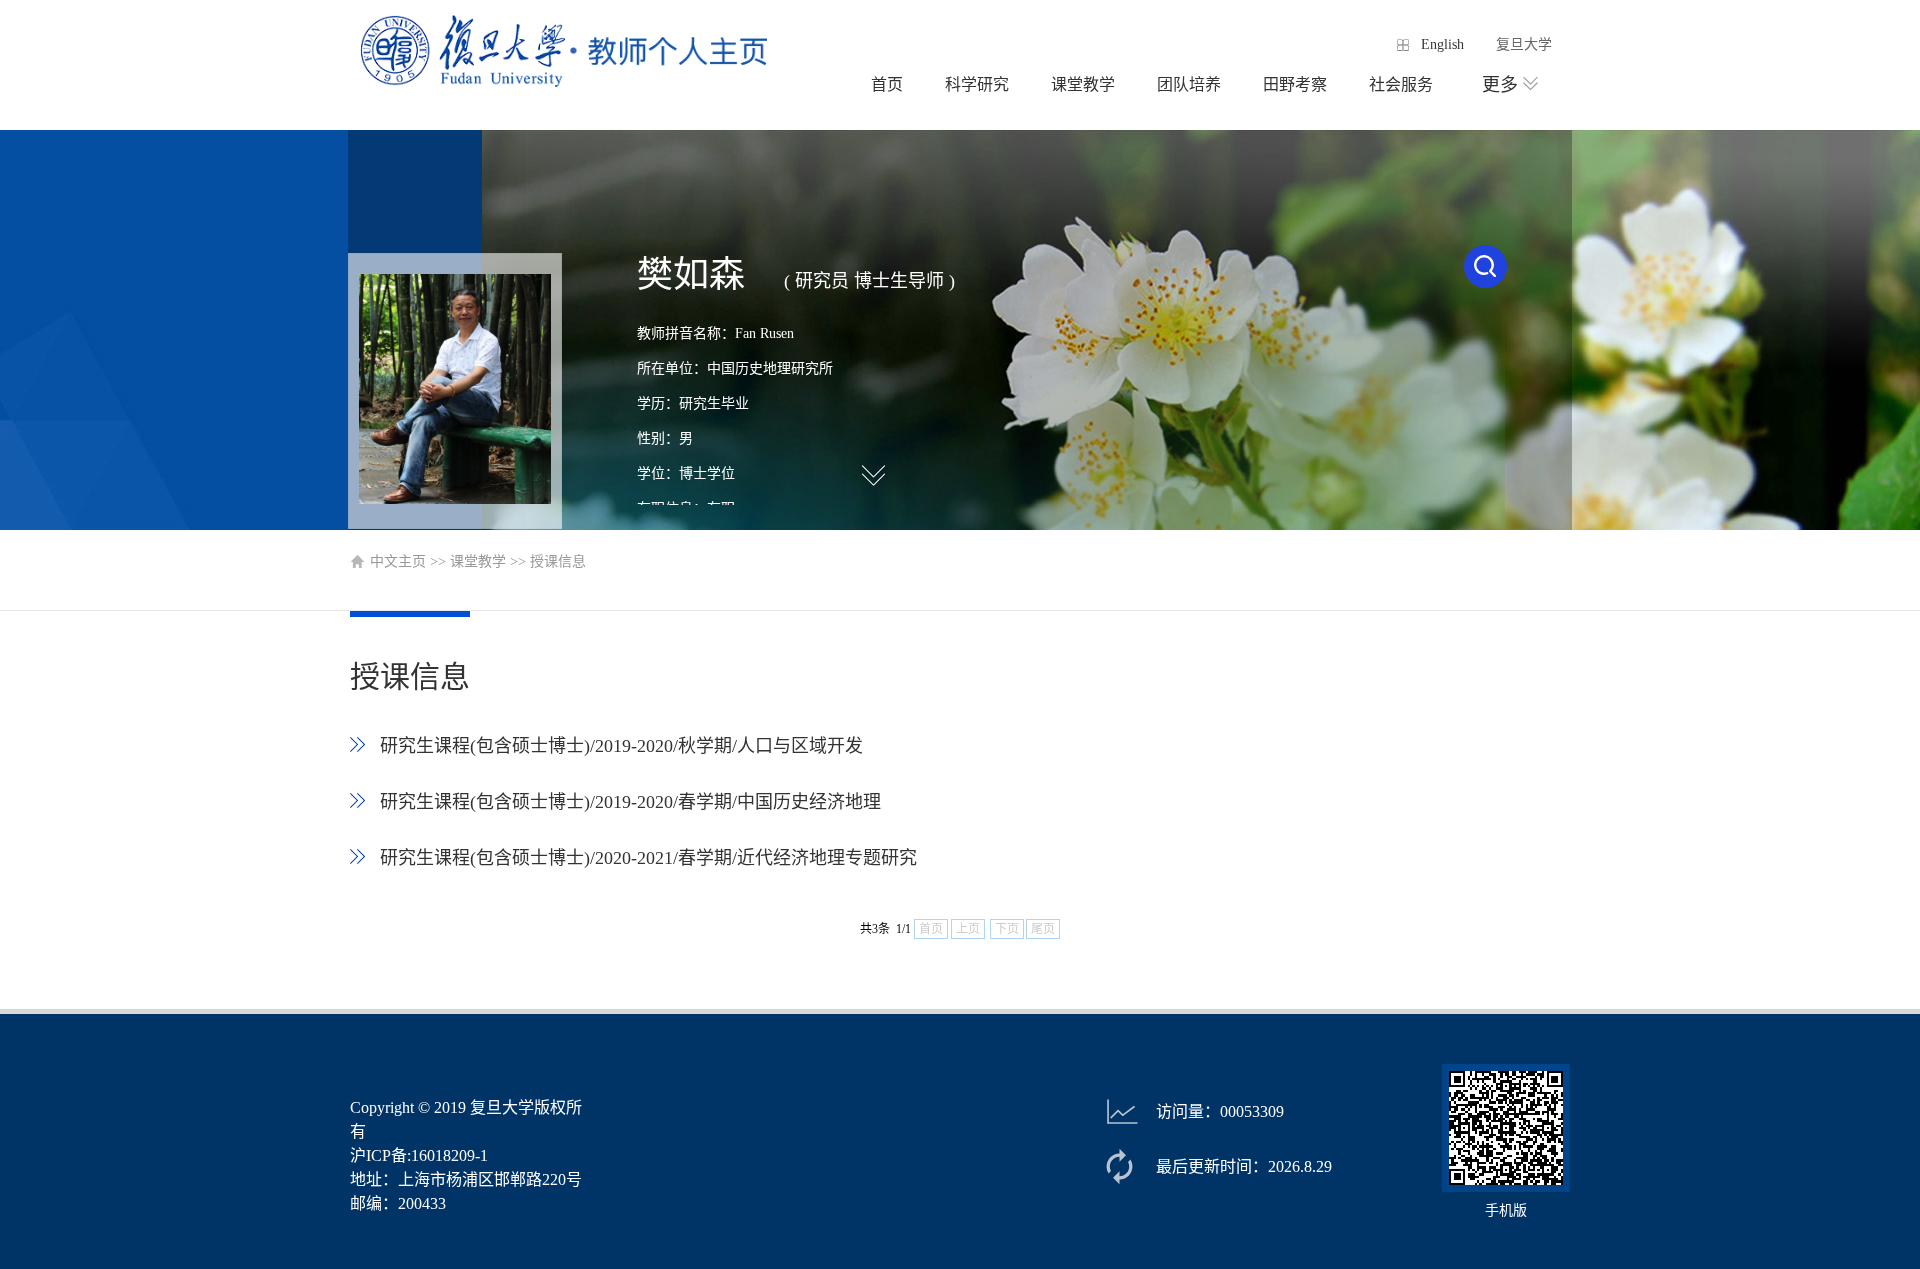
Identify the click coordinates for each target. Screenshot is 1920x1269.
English (1442, 44)
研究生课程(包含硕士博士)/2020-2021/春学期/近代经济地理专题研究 (656, 858)
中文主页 (398, 561)
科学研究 (977, 84)
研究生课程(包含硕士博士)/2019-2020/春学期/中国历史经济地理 (638, 802)
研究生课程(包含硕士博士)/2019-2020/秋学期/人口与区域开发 (629, 746)
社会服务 (1401, 84)
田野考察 (1295, 84)
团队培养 (1189, 84)
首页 (887, 84)
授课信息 (558, 561)
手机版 (1506, 1210)
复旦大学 (1524, 44)
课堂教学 (1083, 84)
